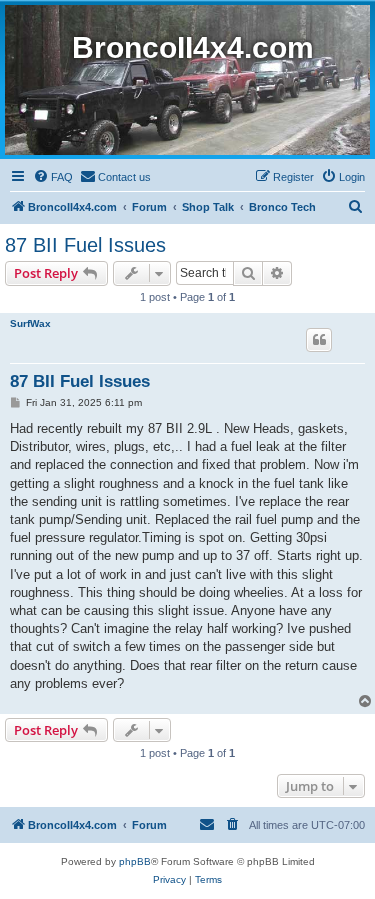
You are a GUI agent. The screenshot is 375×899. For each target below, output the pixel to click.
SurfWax (30, 323)
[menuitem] (53, 177)
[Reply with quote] (319, 340)
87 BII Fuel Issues (85, 245)
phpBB (135, 861)
